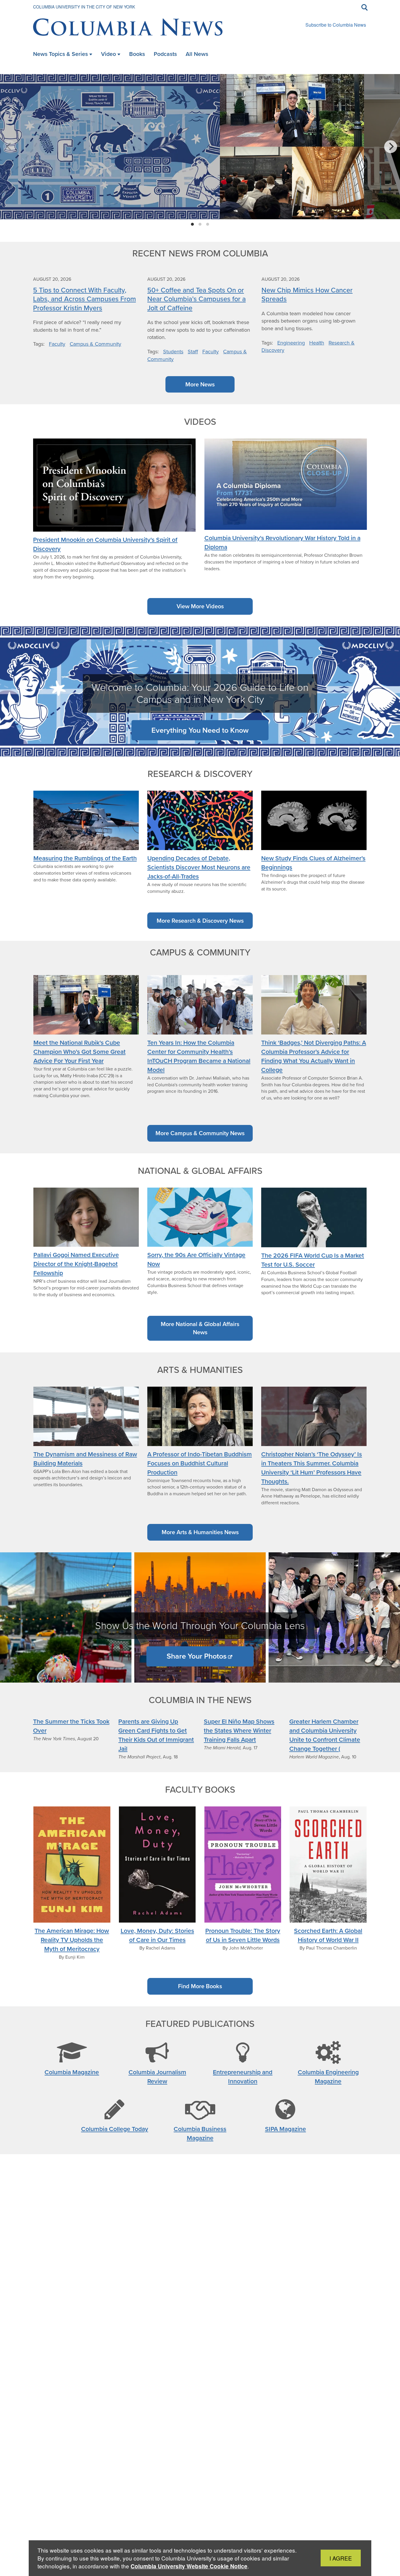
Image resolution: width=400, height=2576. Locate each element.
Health (317, 343)
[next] (391, 147)
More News (200, 384)
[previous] (9, 147)
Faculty (57, 344)
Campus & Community (95, 344)
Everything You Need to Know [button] (200, 730)
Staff (193, 352)
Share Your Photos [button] (197, 1656)
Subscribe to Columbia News (336, 25)
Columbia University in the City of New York (84, 7)
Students (173, 352)
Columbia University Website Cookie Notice (189, 2566)
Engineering (291, 343)
